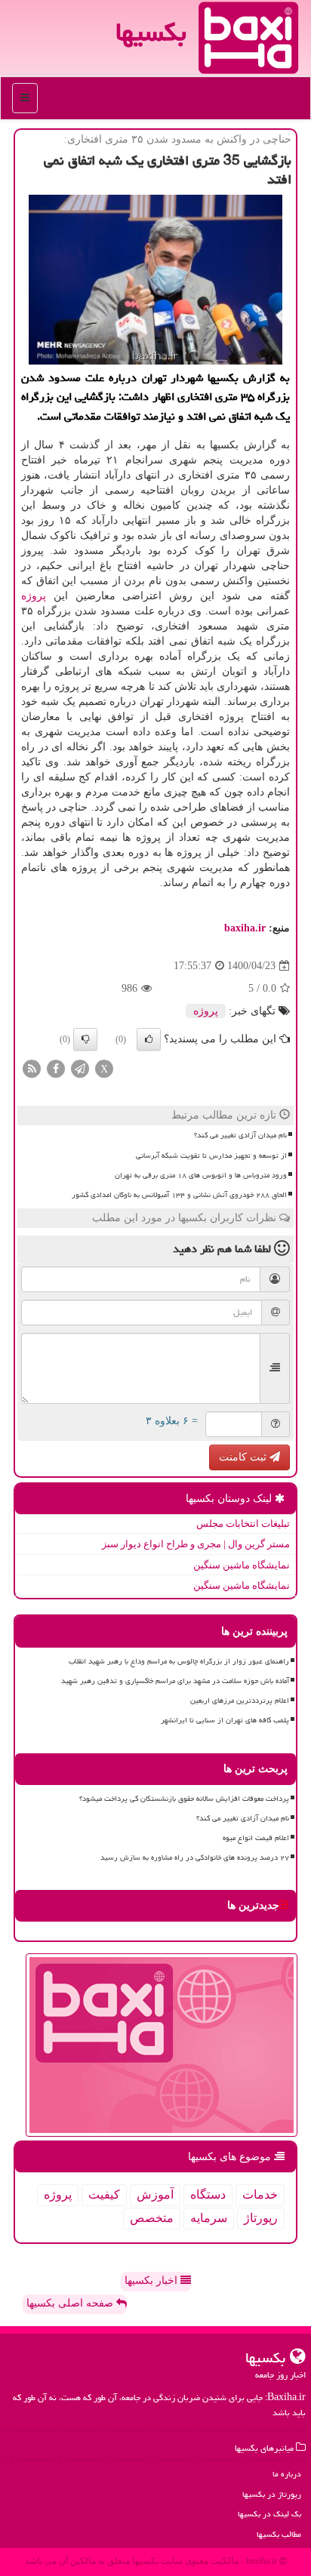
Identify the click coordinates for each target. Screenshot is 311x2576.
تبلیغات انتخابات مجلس (243, 1523)
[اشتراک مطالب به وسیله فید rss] (32, 1068)
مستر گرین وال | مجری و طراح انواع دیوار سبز (196, 1544)
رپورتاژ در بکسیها (272, 2494)
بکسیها (151, 32)
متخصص (152, 2218)
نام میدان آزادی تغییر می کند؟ (240, 1135)
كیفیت (104, 2194)
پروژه (34, 596)
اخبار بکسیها (152, 2281)
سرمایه (209, 2218)
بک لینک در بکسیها (269, 2514)
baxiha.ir (245, 928)
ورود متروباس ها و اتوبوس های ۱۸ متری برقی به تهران (201, 1175)
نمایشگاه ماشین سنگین (242, 1565)
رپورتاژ (261, 2218)
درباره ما (287, 2474)
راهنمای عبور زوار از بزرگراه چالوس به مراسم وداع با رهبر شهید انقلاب (179, 1661)
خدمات (260, 2194)
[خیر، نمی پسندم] (85, 1039)
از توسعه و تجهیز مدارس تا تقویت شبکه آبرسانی (211, 1156)
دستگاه (208, 2194)
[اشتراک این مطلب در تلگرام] (80, 1068)
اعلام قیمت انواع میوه (256, 1838)
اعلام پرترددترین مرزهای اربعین (240, 1700)
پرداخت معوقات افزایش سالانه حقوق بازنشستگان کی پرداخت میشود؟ (184, 1799)
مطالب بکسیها (279, 2534)
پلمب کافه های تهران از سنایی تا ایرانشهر (225, 1720)
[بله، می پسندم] (149, 1039)
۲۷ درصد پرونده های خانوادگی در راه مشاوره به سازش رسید (195, 1857)
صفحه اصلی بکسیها (71, 2303)
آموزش (155, 2194)
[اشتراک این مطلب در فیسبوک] (56, 1068)
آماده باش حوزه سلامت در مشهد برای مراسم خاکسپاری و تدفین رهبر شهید (175, 1681)
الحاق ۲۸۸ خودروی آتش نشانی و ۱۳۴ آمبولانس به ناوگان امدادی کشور (179, 1195)
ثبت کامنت (244, 1457)
